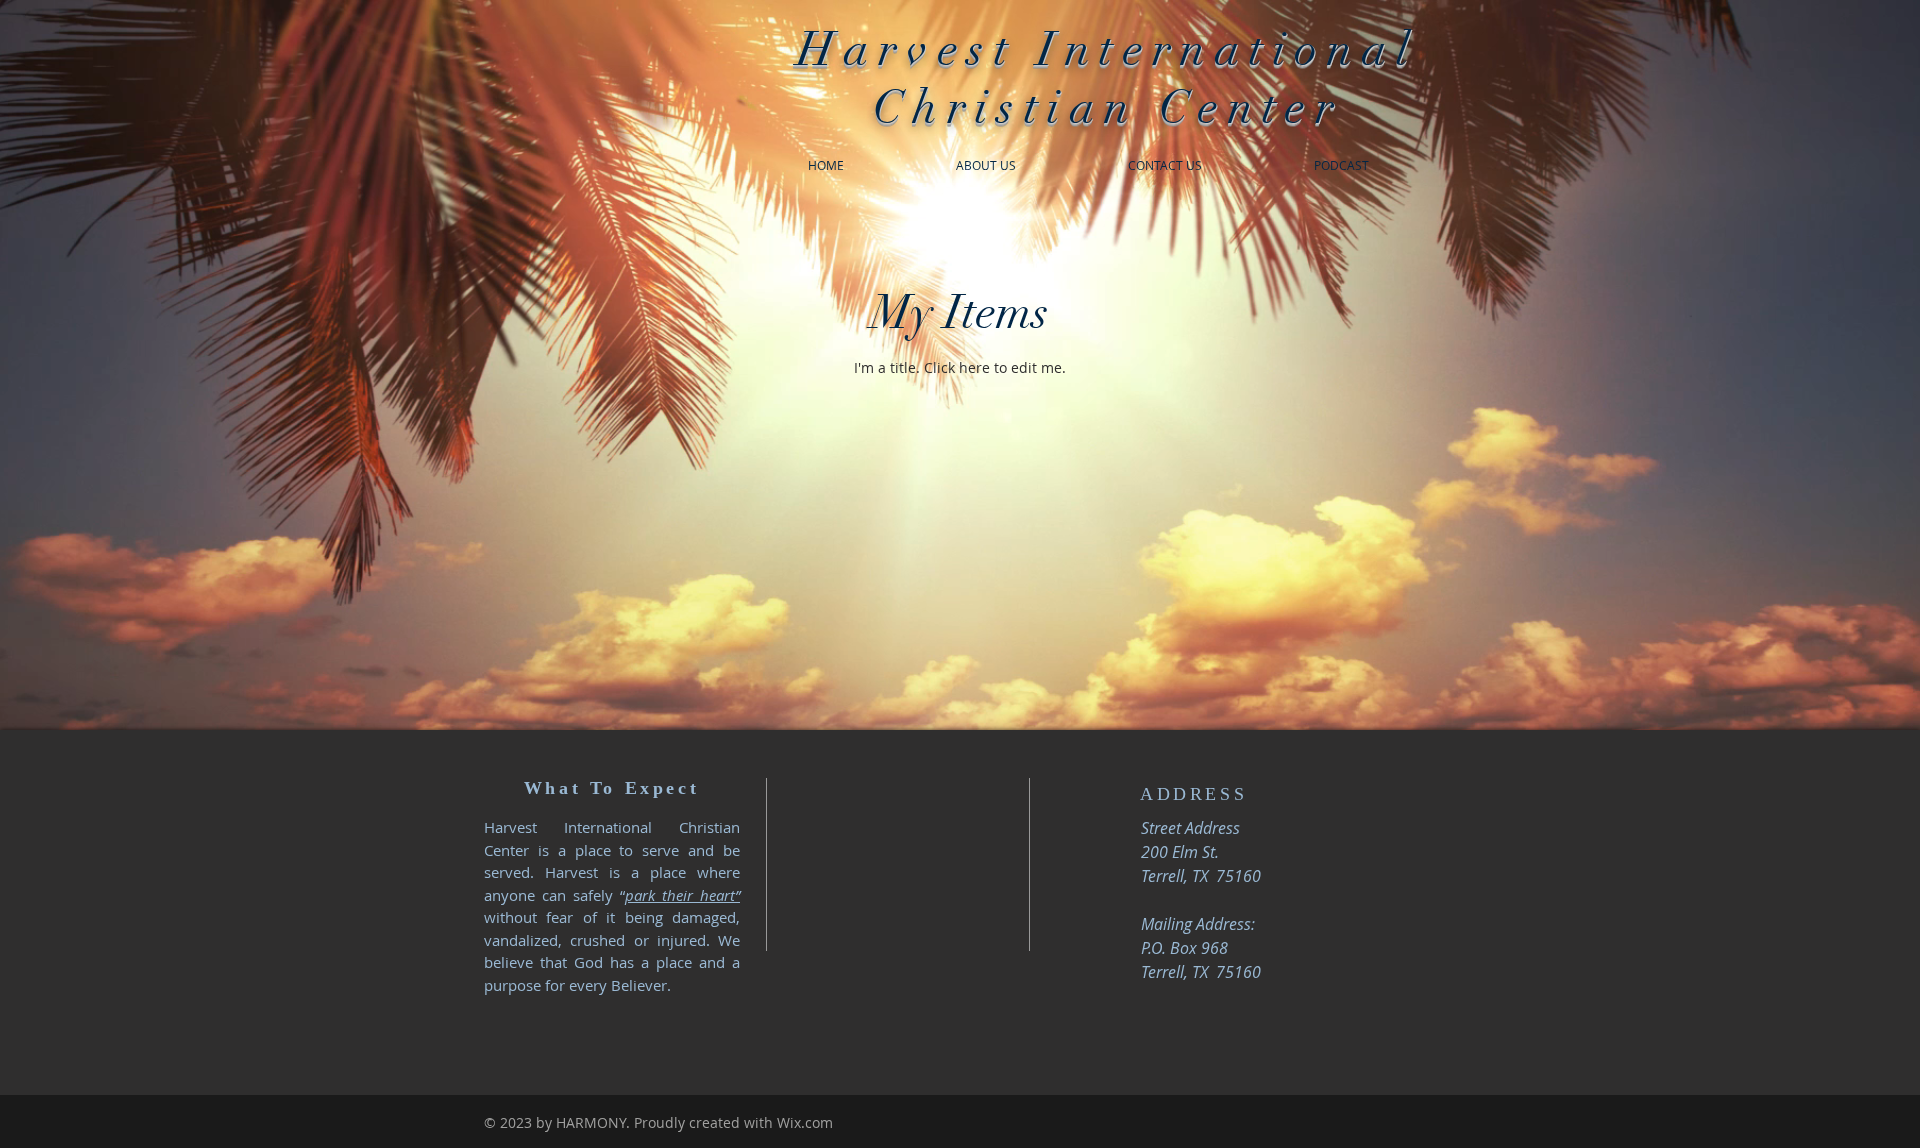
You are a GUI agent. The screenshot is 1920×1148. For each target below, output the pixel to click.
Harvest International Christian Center (1107, 79)
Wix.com (805, 1122)
